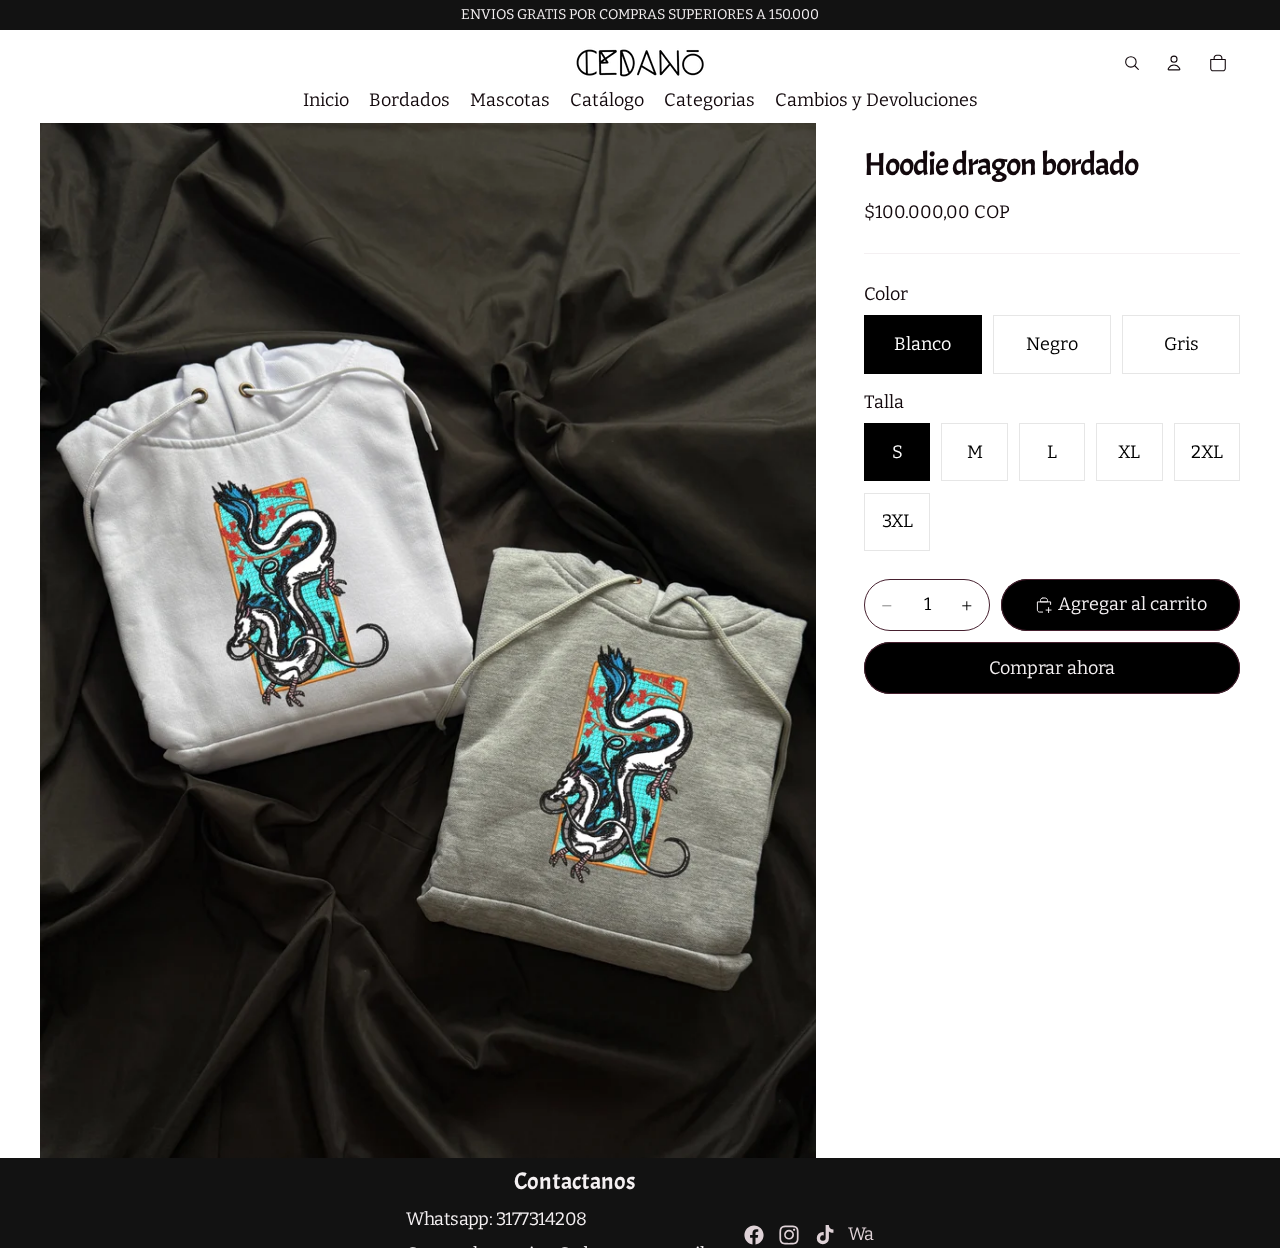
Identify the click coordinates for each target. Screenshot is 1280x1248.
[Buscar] (1132, 63)
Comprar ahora (1052, 668)
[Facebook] (754, 1235)
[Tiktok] (825, 1235)
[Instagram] (789, 1235)
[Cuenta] (1174, 63)
